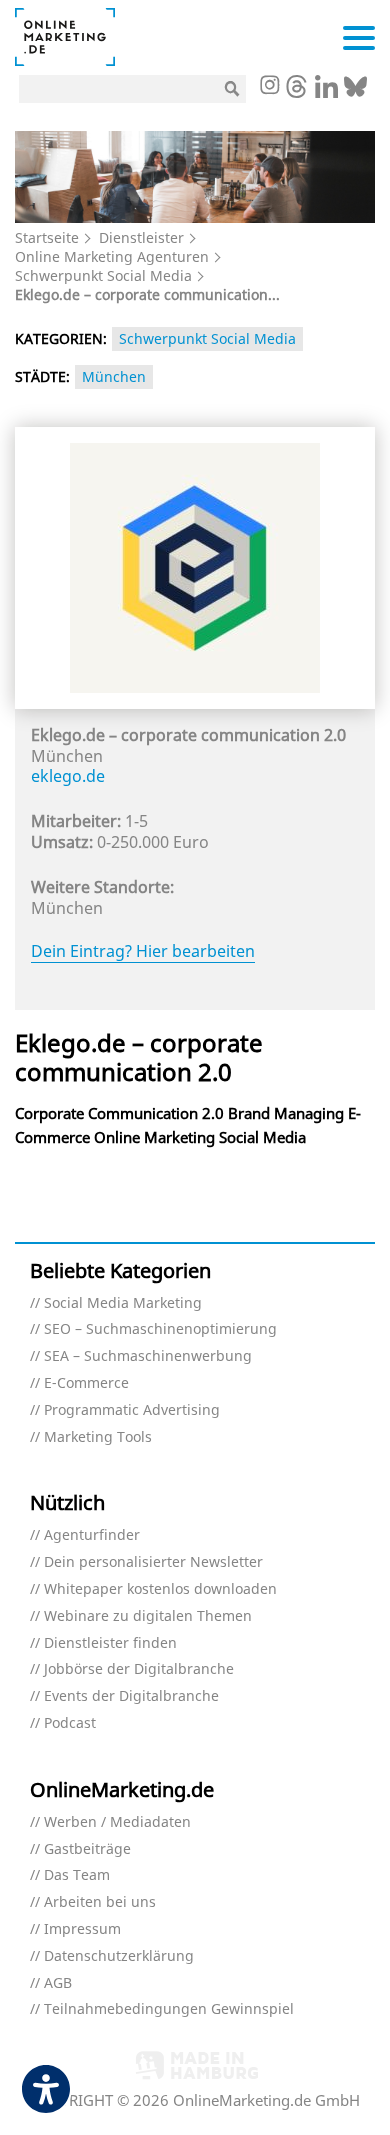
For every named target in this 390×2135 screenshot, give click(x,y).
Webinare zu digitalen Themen (148, 1616)
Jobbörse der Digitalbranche (139, 1669)
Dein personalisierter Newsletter (153, 1562)
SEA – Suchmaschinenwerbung (148, 1356)
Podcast (70, 1723)
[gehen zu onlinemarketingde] (269, 87)
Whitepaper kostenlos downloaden (160, 1589)
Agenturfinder (92, 1535)
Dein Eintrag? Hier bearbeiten (143, 951)
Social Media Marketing (123, 1303)
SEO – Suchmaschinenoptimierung (160, 1329)
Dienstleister (141, 237)
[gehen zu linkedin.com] (326, 92)
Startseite (47, 237)
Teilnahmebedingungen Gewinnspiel (169, 2009)
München (114, 376)
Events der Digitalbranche (131, 1696)
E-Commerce (86, 1383)
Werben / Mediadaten (117, 1822)
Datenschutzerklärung (119, 1956)
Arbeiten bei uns (100, 1902)
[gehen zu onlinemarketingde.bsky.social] (355, 92)
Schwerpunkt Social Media (103, 275)
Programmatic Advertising (132, 1410)
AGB (58, 1983)
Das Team (77, 1875)
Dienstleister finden (110, 1643)
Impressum (82, 1929)
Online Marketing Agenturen (112, 256)
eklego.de (68, 776)
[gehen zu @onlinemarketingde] (296, 92)
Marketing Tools (98, 1437)
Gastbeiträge (87, 1849)
